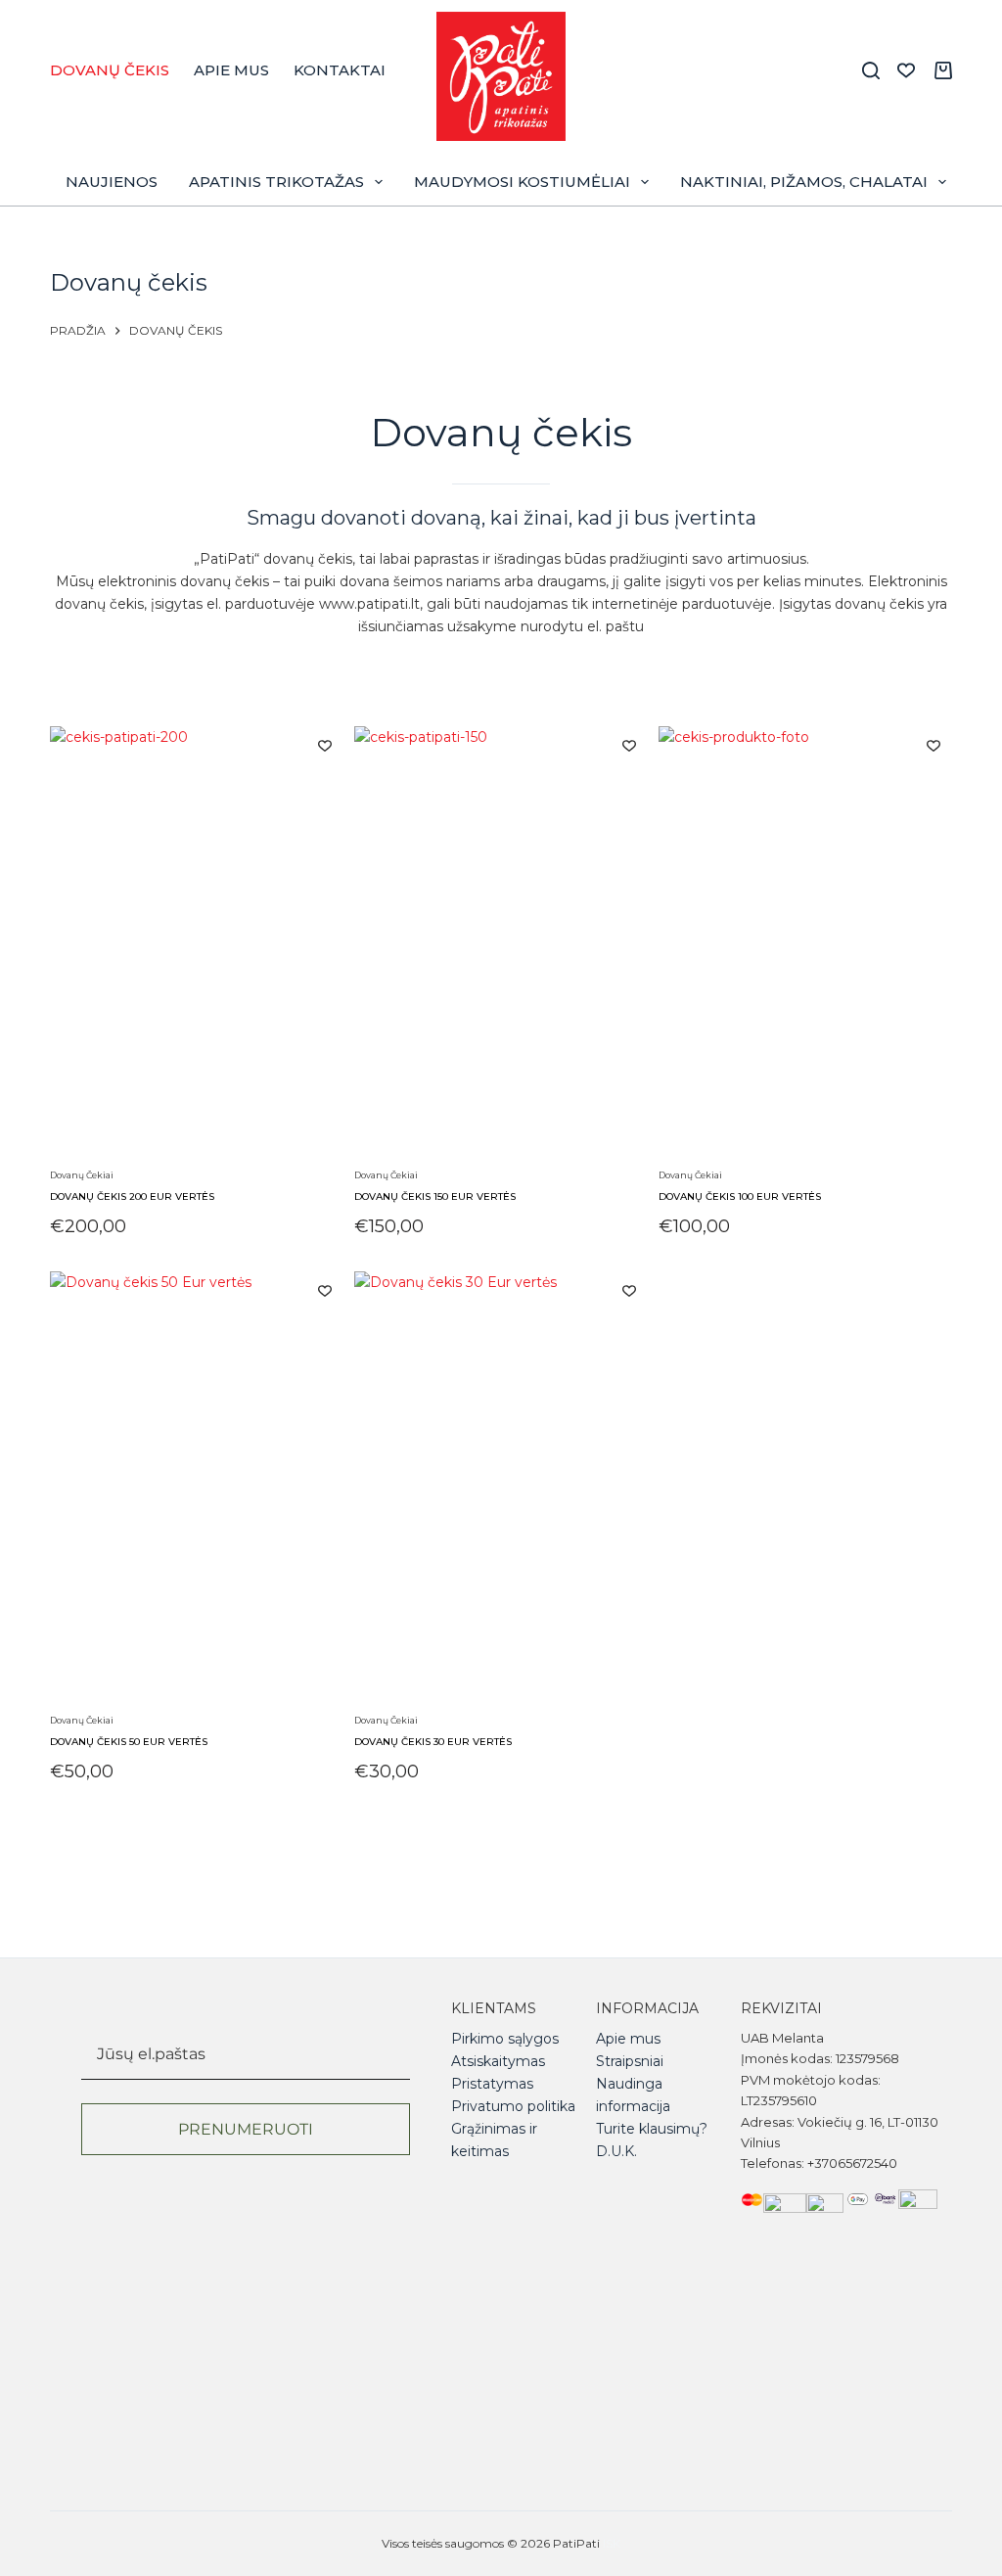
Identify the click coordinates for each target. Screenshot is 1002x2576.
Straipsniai (630, 2061)
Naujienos (112, 182)
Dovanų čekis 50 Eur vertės (129, 1742)
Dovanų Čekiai (82, 1175)
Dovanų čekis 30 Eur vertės (433, 1742)
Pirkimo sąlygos (505, 2039)
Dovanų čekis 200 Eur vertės (132, 1196)
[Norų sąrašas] (906, 70)
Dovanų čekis (110, 70)
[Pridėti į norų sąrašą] (325, 745)
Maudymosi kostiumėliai (522, 182)
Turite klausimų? (652, 2129)
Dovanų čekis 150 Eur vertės (435, 1196)
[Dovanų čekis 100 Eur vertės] (805, 944)
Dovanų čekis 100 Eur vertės (740, 1196)
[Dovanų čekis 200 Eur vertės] (197, 944)
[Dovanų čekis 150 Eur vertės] (501, 944)
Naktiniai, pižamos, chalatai (804, 182)
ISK (612, 2543)
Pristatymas (492, 2084)
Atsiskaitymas (498, 2061)
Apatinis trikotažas (276, 182)
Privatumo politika (513, 2106)
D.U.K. (616, 2151)
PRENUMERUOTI (246, 2129)
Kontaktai (340, 70)
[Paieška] (871, 70)
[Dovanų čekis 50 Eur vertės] (197, 1490)
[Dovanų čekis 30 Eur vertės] (501, 1490)
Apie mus (231, 70)
